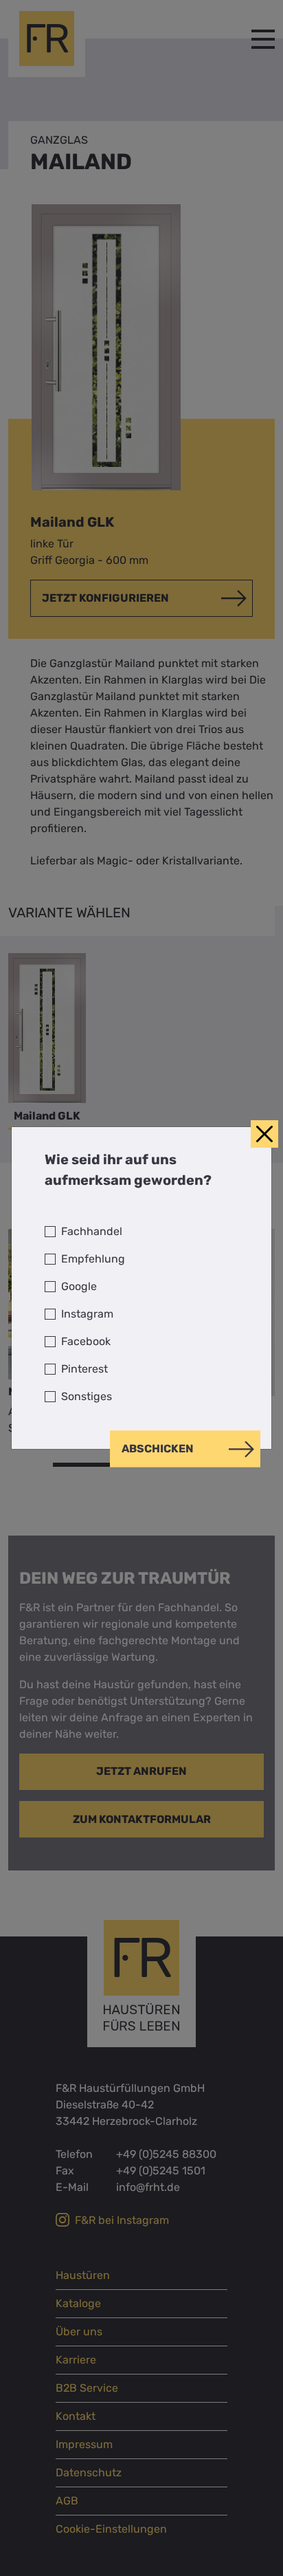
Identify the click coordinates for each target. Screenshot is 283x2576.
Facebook (86, 1341)
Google (79, 1286)
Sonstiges (87, 1396)
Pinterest (84, 1369)
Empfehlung (93, 1259)
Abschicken (158, 1449)
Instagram (87, 1314)
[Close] (264, 1134)
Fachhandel (92, 1231)
